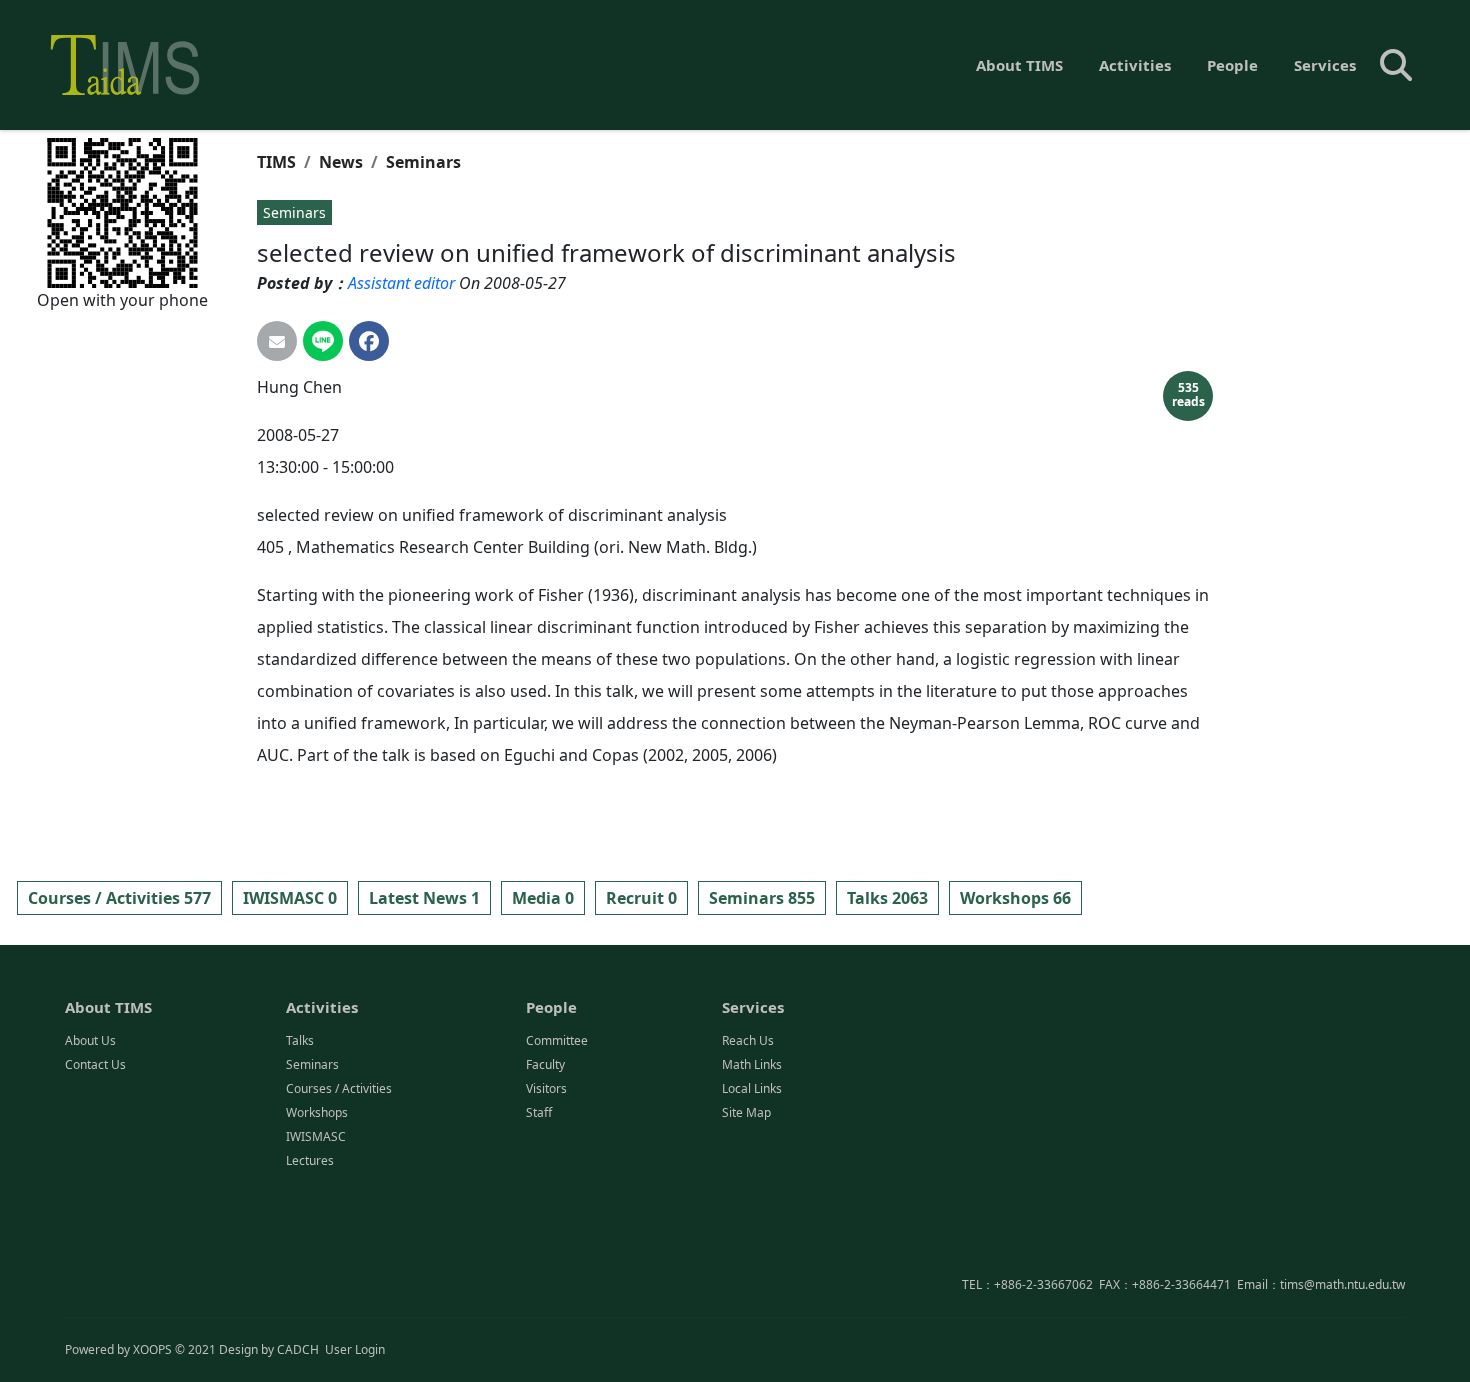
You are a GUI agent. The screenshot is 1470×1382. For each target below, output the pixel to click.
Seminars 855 (762, 898)
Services (1325, 65)
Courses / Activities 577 (119, 898)
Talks (300, 1040)
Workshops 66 (1015, 898)
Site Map (746, 1112)
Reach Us (748, 1040)
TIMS (276, 162)
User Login (355, 1349)
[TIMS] (125, 65)
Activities (1135, 65)
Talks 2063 (887, 898)
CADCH (298, 1349)
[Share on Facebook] (369, 341)
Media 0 (543, 898)
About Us (90, 1040)
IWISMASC (316, 1136)
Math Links (752, 1064)
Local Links (752, 1088)
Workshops (317, 1112)
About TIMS (1019, 65)
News (341, 162)
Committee (557, 1040)
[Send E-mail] (277, 341)
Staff (539, 1112)
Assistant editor (401, 283)
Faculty (545, 1064)
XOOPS (152, 1349)
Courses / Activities (339, 1088)
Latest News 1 (424, 898)
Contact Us (95, 1064)
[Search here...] (1396, 65)
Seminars (423, 162)
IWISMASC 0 (290, 898)
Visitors (546, 1088)
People (1232, 65)
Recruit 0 (641, 898)
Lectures (310, 1160)
